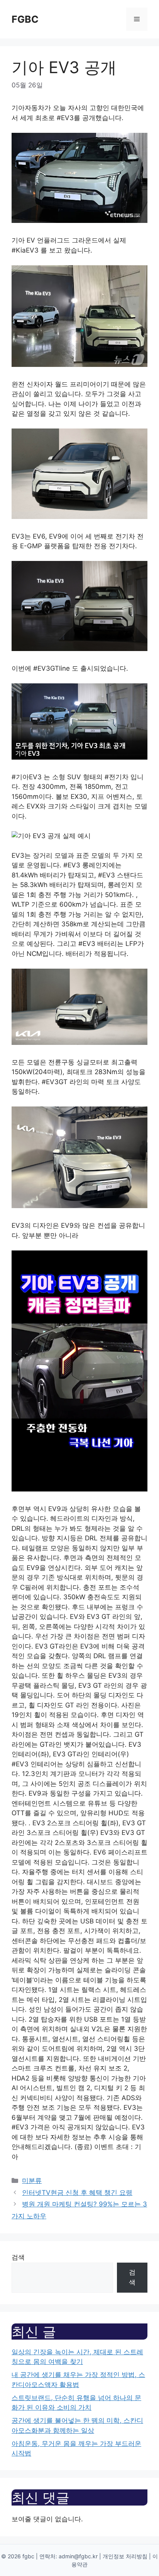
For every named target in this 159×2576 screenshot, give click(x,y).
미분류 (32, 2181)
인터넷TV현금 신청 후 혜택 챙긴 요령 (77, 2193)
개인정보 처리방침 (125, 2556)
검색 (18, 2257)
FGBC (25, 19)
